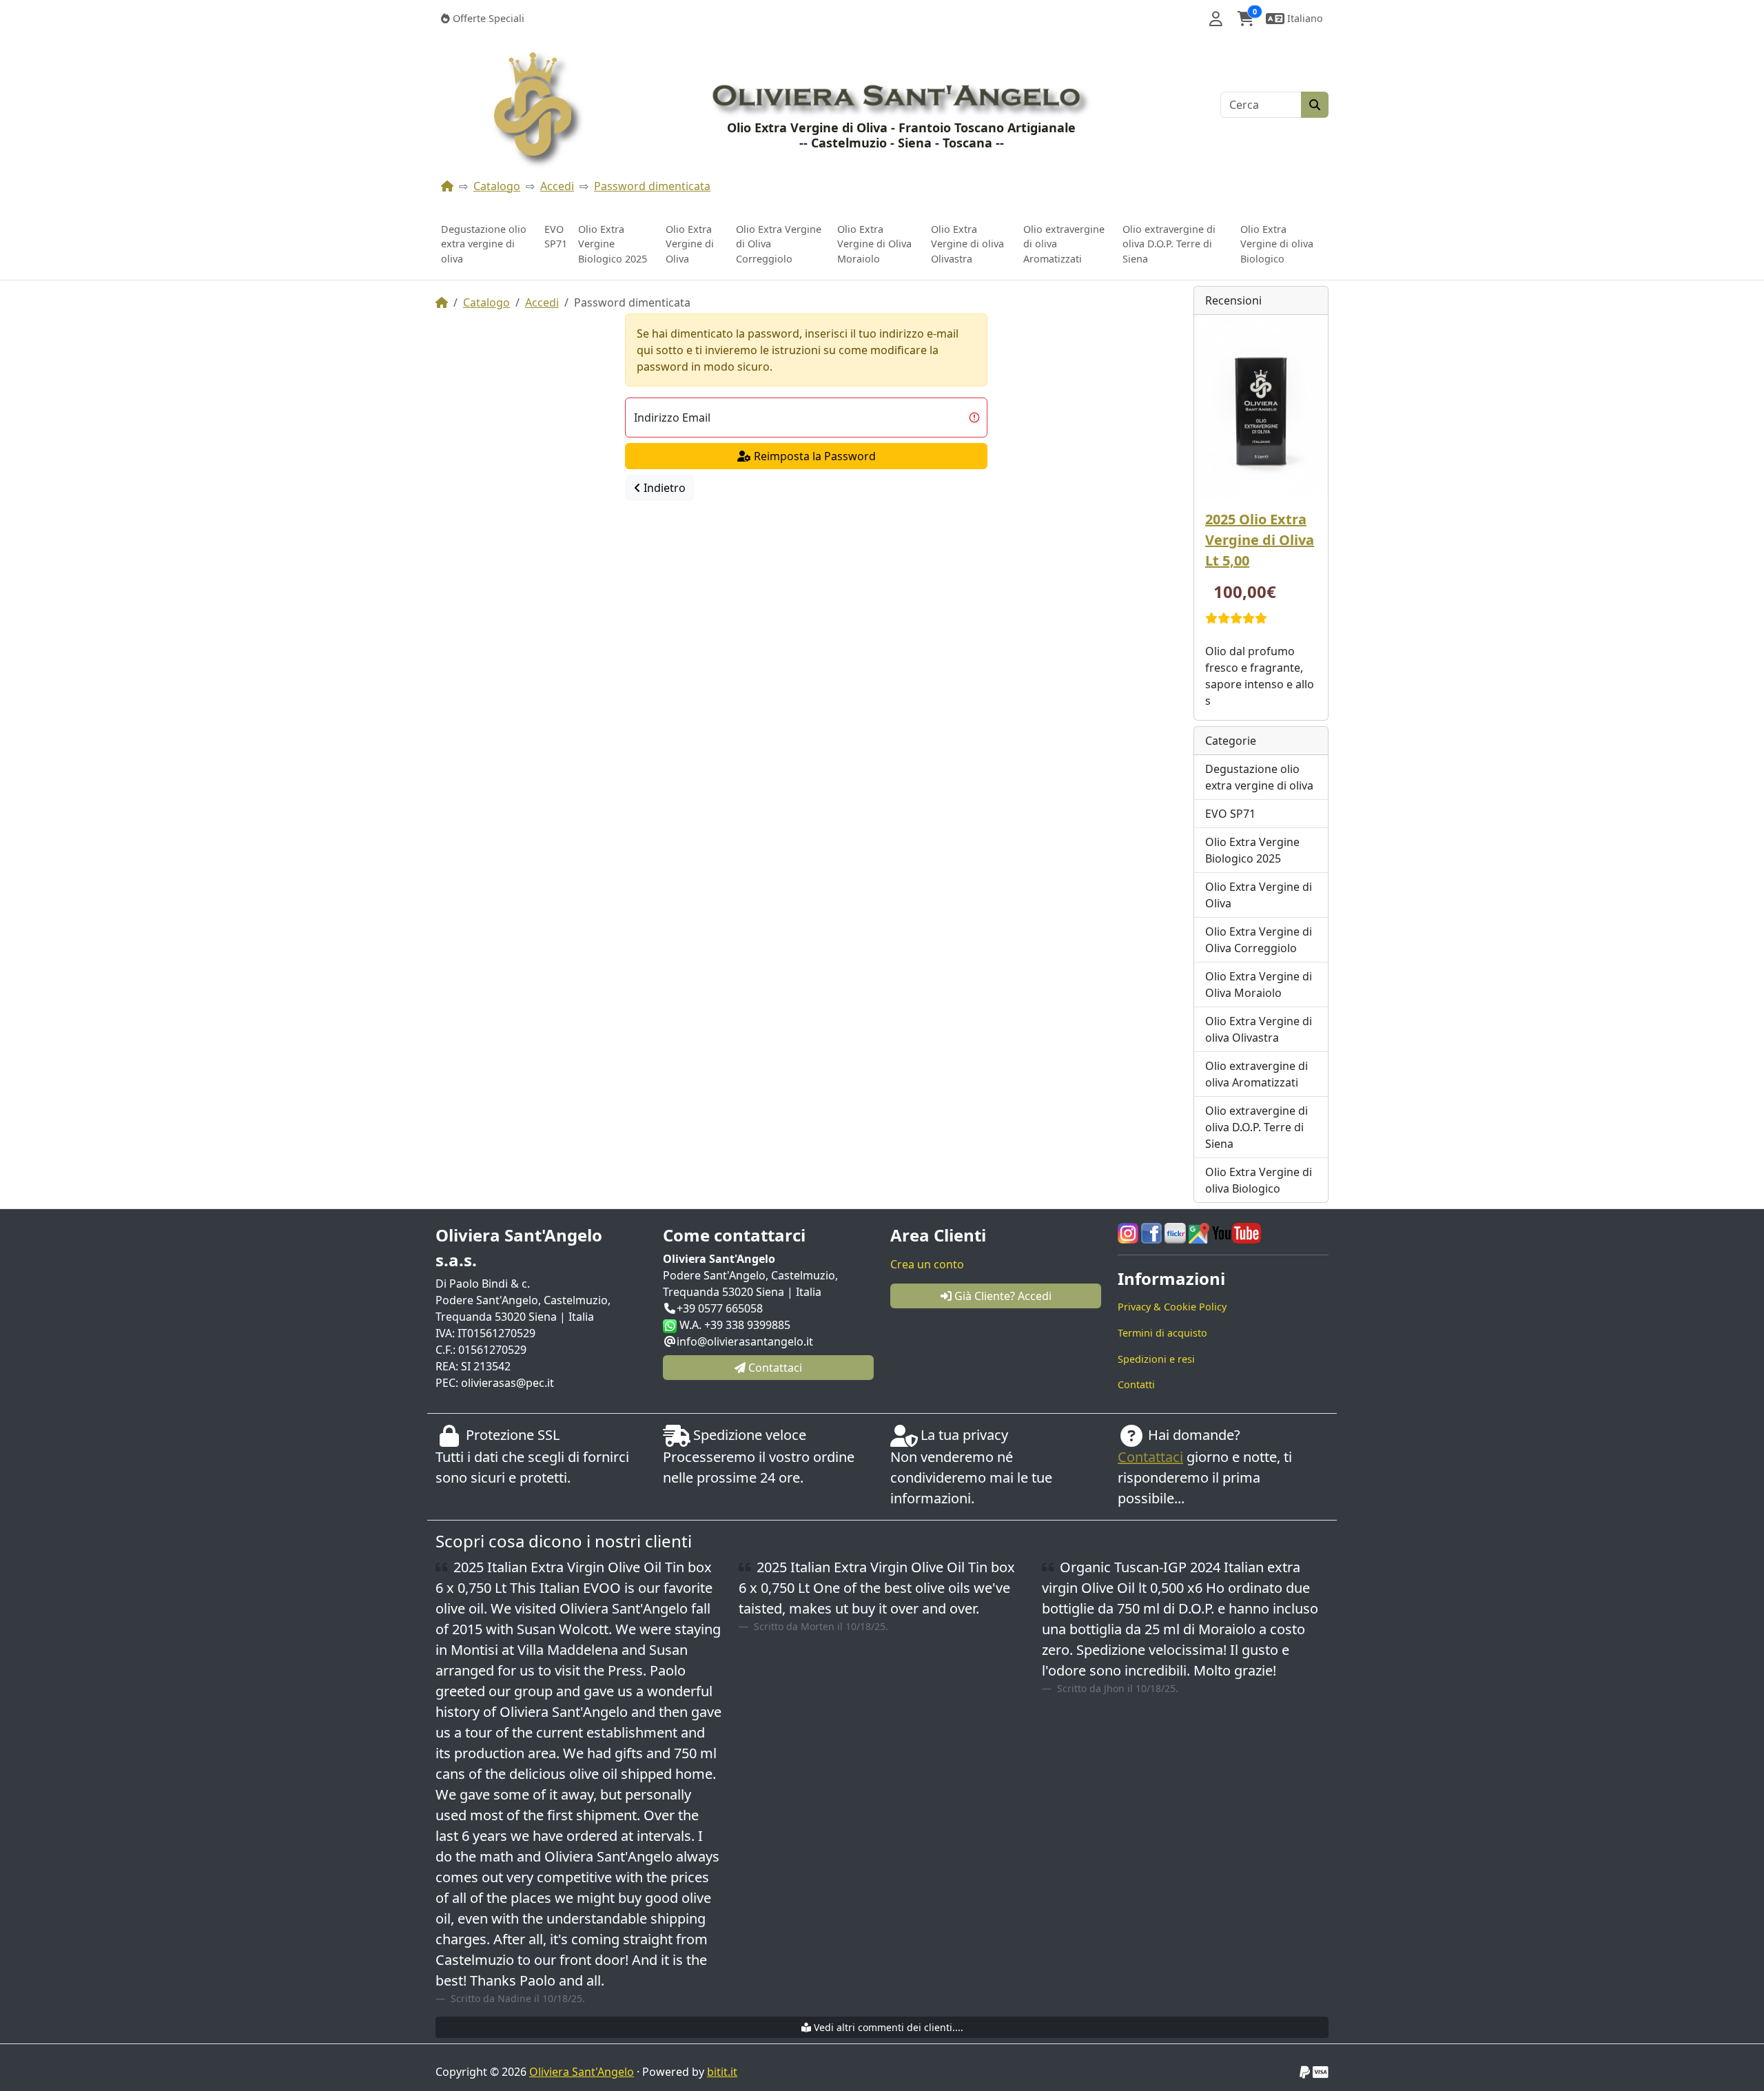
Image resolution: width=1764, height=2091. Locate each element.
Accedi (557, 186)
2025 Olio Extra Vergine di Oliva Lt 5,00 (1260, 540)
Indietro (663, 488)
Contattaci (1150, 1457)
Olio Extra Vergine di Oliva (690, 244)
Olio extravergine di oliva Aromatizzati (1064, 244)
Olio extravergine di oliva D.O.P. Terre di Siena (1169, 244)
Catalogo (497, 186)
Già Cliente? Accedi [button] (1002, 1296)
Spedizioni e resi (1156, 1359)
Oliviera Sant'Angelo (582, 2072)
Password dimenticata (652, 186)
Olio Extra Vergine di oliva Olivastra (967, 244)
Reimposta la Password (813, 456)
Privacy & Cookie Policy (1172, 1307)
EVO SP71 (556, 237)
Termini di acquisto (1162, 1333)
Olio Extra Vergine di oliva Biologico (1277, 244)
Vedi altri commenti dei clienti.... (887, 2027)
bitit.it (722, 2072)
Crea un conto (927, 1264)
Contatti (1136, 1384)
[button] (1216, 19)
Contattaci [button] (774, 1368)
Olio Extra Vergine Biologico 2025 (613, 244)
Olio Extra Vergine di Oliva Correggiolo (779, 244)
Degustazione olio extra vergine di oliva (484, 244)
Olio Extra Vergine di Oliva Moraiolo (874, 244)
